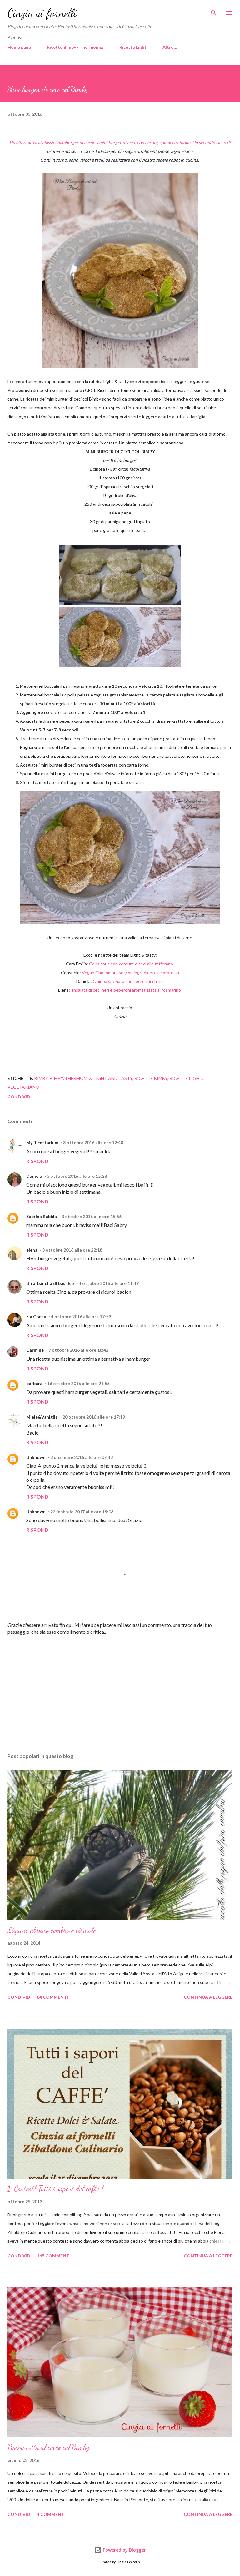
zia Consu (36, 1316)
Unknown (36, 1457)
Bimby (41, 1078)
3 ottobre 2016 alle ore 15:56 (92, 1216)
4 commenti (51, 2514)
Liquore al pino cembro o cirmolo (52, 1930)
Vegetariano (23, 1087)
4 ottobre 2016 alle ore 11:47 (109, 1283)
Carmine (35, 1350)
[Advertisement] (120, 1689)
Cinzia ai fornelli (42, 13)
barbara (34, 1383)
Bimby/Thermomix (71, 1078)
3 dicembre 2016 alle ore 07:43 (82, 1457)
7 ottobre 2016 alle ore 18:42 (78, 1350)
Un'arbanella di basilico (50, 1283)
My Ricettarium (42, 1143)
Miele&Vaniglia (42, 1417)
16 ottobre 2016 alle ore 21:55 (78, 1383)
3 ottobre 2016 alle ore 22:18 (72, 1250)
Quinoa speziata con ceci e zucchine (128, 981)
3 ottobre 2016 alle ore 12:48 (93, 1143)
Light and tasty (113, 1078)
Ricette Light (133, 47)
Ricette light (186, 1078)
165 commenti (54, 2256)
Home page (19, 47)
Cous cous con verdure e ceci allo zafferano (132, 964)
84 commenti (52, 1997)
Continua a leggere (208, 1997)
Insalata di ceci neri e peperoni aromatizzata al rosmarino (127, 990)
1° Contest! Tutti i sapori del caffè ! (55, 2189)
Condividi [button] (20, 1097)
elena (32, 1250)
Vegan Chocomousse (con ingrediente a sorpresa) (130, 972)
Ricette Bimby (151, 1078)
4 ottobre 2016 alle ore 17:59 (81, 1316)
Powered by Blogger (124, 2550)
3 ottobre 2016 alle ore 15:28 (77, 1176)
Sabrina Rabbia (42, 1216)
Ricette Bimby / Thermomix (75, 47)
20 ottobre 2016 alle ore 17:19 (94, 1417)
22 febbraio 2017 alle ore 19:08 (82, 1512)
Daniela (34, 1176)
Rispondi (38, 1161)
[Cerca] (214, 11)
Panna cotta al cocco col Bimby (48, 2447)
